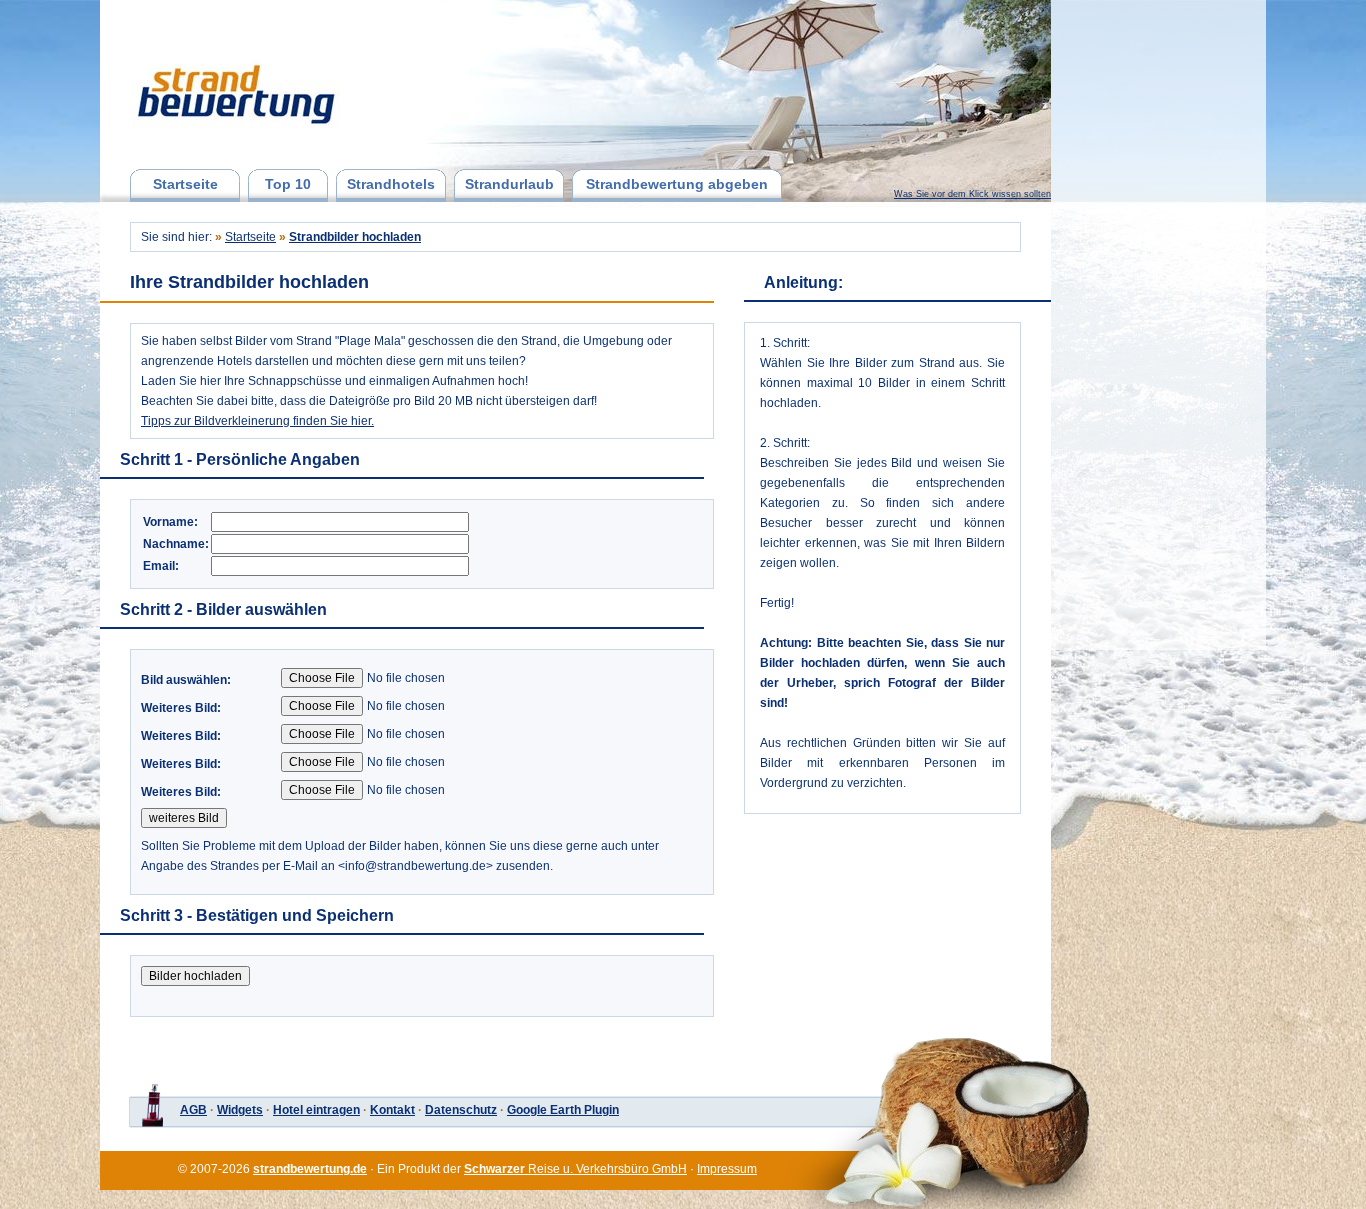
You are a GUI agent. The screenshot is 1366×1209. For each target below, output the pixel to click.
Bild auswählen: (186, 680)
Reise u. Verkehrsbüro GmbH (575, 1169)
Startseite (185, 184)
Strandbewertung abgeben (677, 184)
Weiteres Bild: (181, 708)
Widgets (240, 1110)
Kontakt (392, 1110)
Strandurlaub (509, 184)
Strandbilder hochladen (355, 237)
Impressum (727, 1169)
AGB (193, 1110)
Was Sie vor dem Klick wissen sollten (972, 194)
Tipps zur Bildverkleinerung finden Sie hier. (257, 421)
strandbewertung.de (310, 1169)
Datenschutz (461, 1110)
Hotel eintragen (316, 1110)
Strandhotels (391, 184)
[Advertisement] (1156, 325)
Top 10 (288, 184)
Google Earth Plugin (563, 1110)
